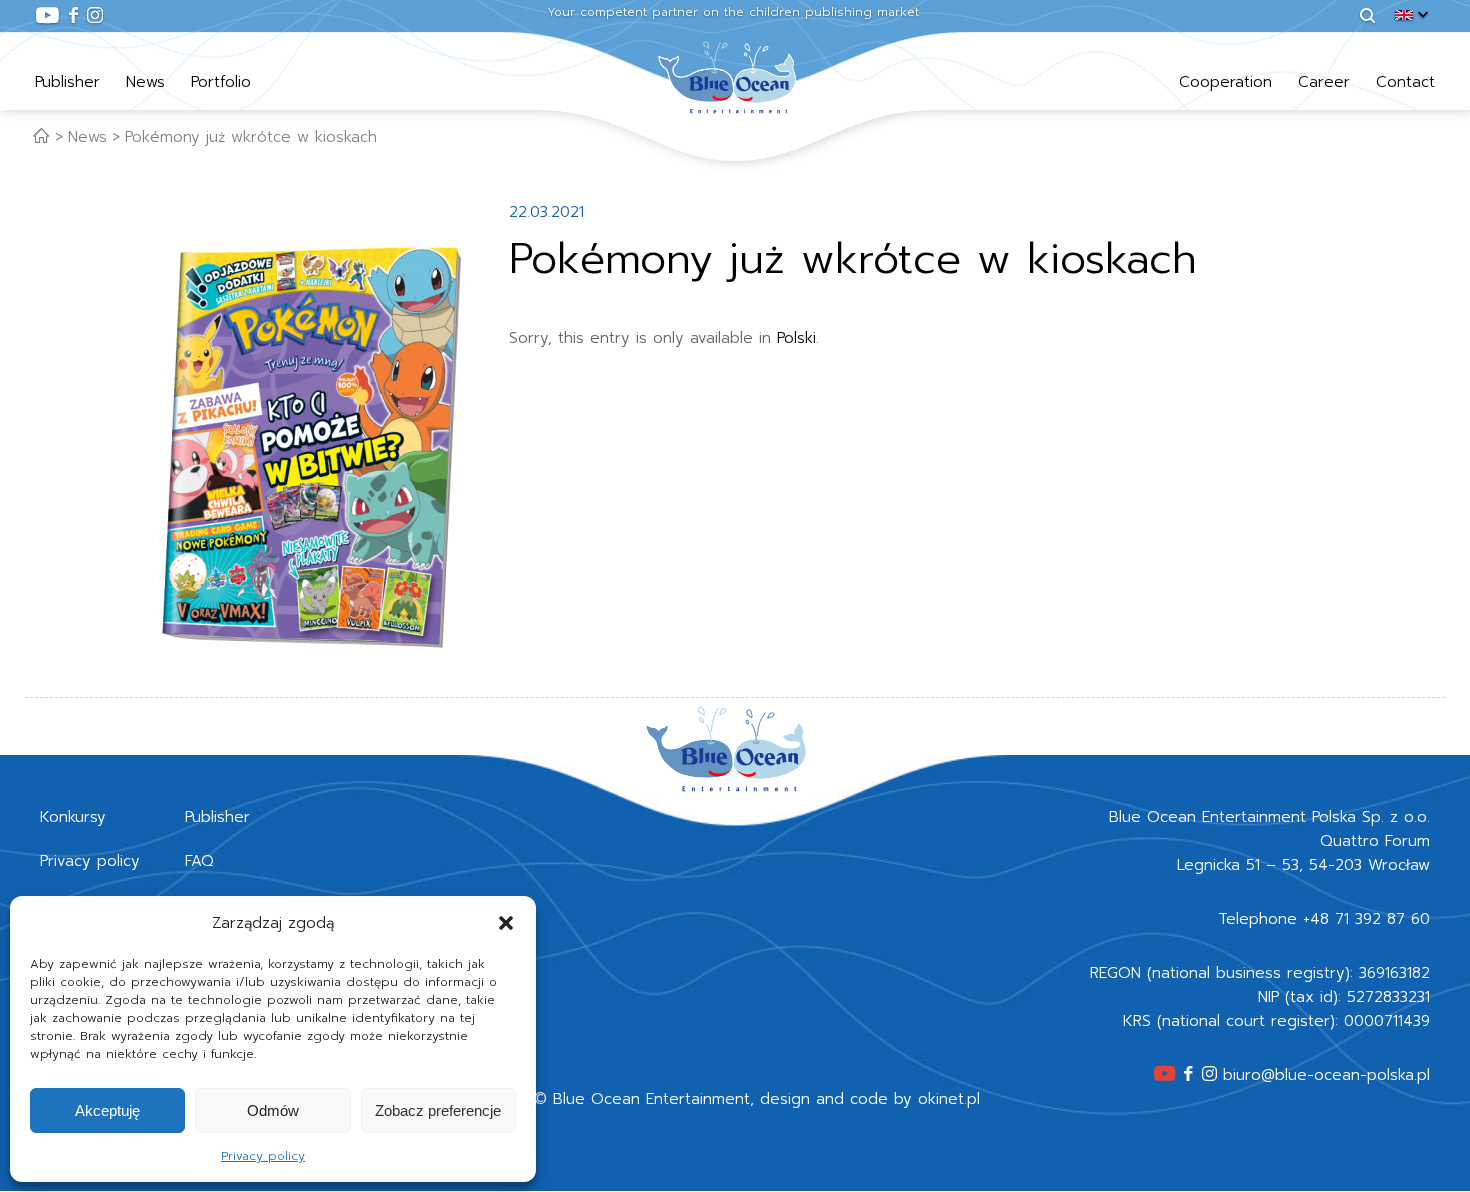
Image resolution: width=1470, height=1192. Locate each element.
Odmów (273, 1110)
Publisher (67, 82)
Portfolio (221, 82)
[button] (506, 923)
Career (1324, 82)
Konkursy (73, 817)
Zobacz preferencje (438, 1110)
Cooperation (1225, 82)
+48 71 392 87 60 (1366, 919)
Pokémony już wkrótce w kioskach (251, 137)
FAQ (199, 861)
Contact (1405, 82)
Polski (796, 338)
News (145, 82)
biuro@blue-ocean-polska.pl (1326, 1075)
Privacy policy (263, 1156)
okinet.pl (949, 1099)
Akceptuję (107, 1110)
